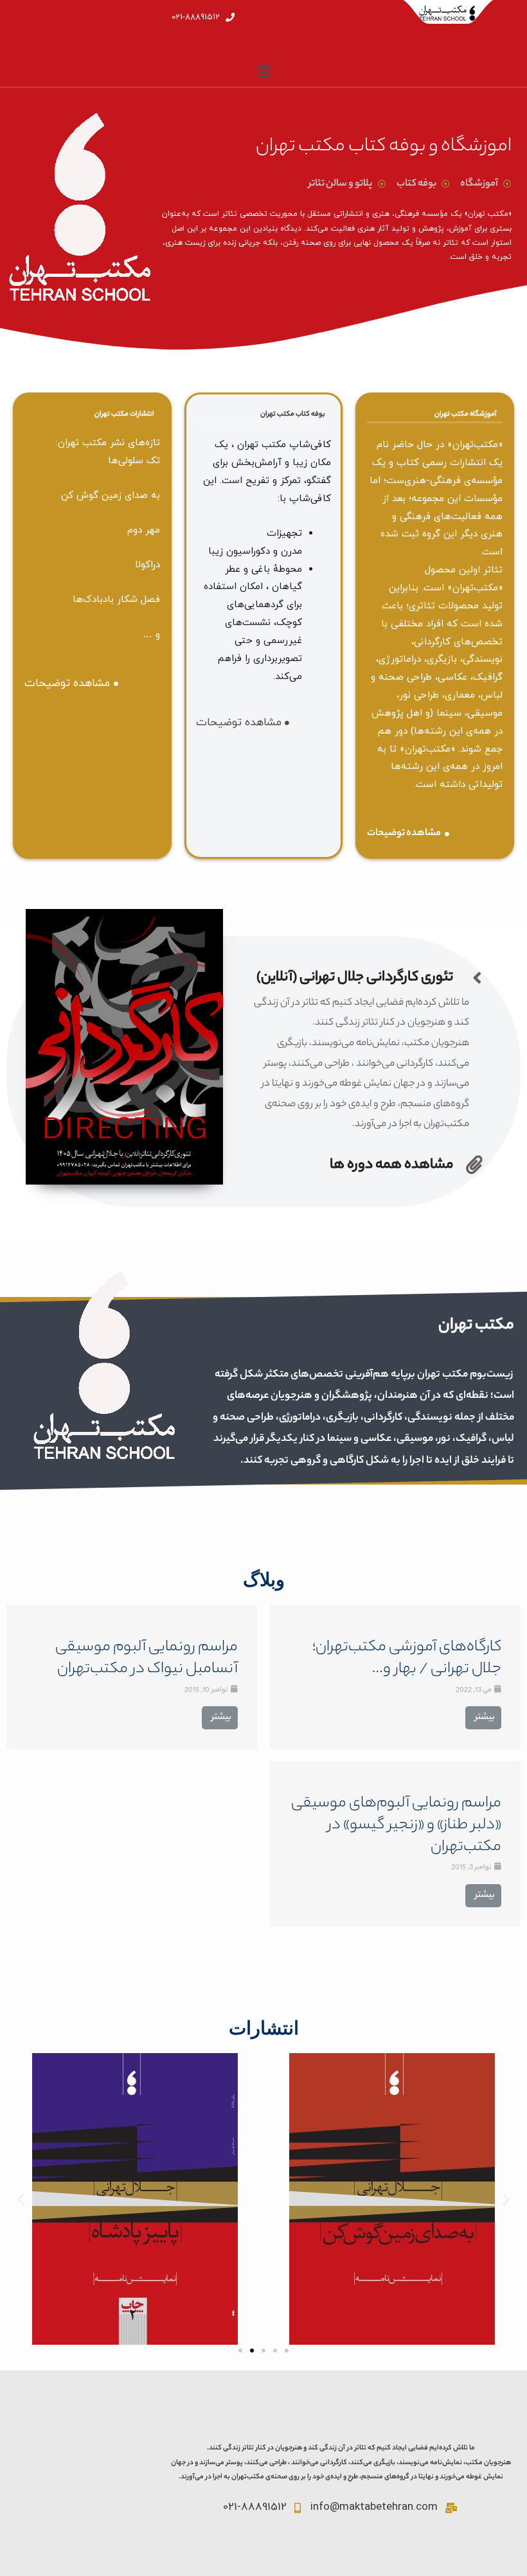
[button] (240, 2351)
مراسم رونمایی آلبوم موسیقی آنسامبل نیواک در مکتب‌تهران (147, 1659)
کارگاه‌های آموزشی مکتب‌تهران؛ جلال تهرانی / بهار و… (407, 1659)
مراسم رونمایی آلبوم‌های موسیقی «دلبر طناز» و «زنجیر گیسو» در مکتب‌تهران (396, 1826)
